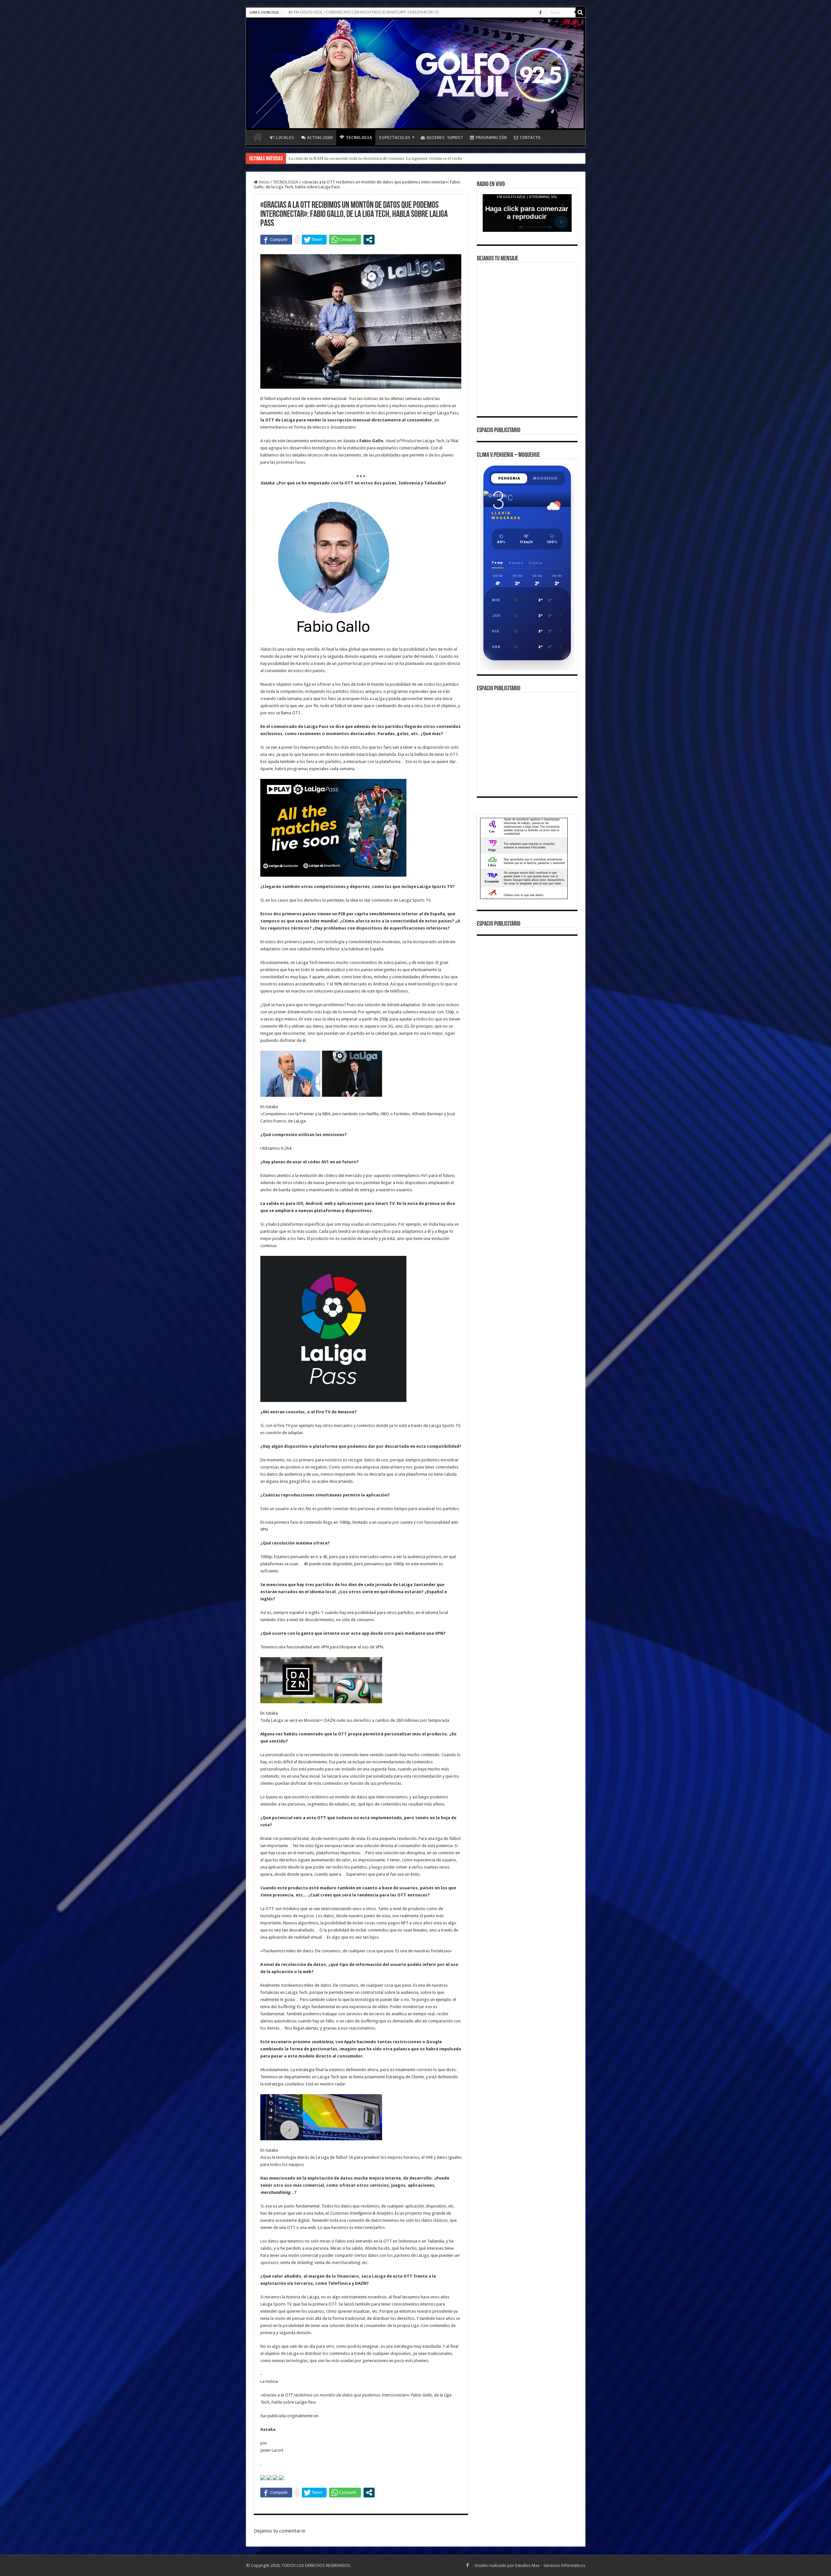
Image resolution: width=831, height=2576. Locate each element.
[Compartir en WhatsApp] (345, 240)
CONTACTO (530, 138)
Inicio (263, 182)
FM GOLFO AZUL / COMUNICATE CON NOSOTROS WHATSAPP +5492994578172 (366, 12)
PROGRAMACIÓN (491, 138)
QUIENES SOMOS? (445, 138)
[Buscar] (580, 12)
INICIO (258, 137)
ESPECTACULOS (395, 138)
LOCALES (285, 138)
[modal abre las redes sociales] (369, 240)
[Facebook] (540, 13)
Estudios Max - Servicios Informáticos (550, 2565)
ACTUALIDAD (320, 138)
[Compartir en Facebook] (276, 240)
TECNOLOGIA (359, 138)
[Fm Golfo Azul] (416, 74)
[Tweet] (314, 240)
